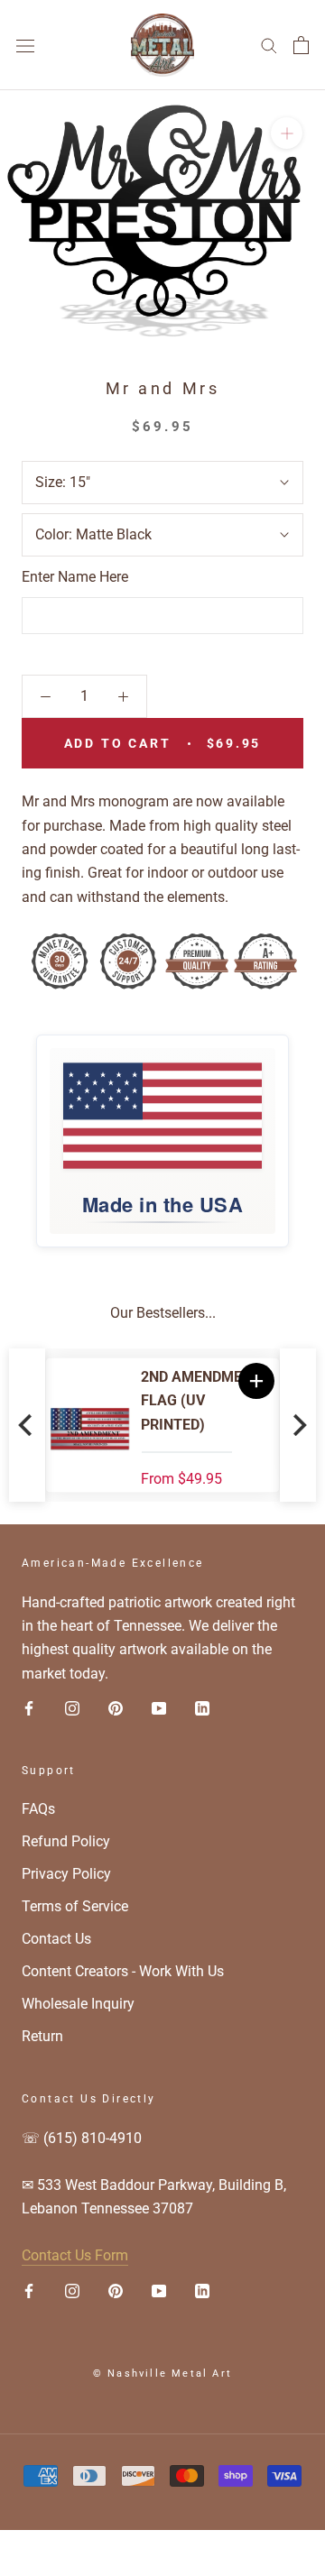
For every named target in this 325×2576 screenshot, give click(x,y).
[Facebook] (29, 1707)
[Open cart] (301, 45)
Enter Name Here (75, 577)
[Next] (298, 1425)
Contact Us (56, 1939)
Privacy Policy (66, 1874)
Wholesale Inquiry (78, 2004)
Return (42, 2036)
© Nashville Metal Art (162, 2374)
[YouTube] (159, 1707)
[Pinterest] (116, 1707)
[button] (256, 1381)
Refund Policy (66, 1841)
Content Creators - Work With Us (123, 1971)
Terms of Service (75, 1906)
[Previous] (27, 1425)
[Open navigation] (25, 45)
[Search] (269, 45)
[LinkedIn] (202, 1707)
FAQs (38, 1809)
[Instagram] (72, 1707)
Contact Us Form (75, 2255)
